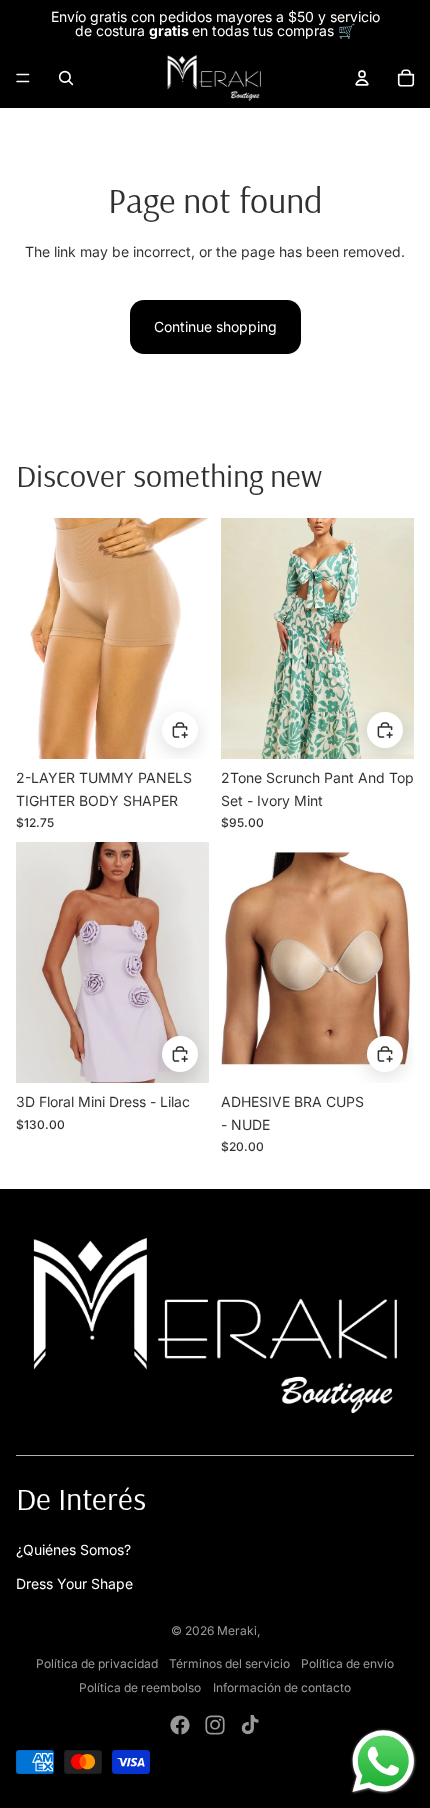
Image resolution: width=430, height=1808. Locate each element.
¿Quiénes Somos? (73, 1549)
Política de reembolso (140, 1687)
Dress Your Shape (74, 1583)
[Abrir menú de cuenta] (362, 78)
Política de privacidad (97, 1663)
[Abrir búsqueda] (66, 78)
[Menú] (23, 78)
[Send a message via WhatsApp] (383, 1761)
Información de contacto (282, 1687)
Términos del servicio (229, 1663)
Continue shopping (215, 326)
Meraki (237, 1630)
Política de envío (347, 1663)
